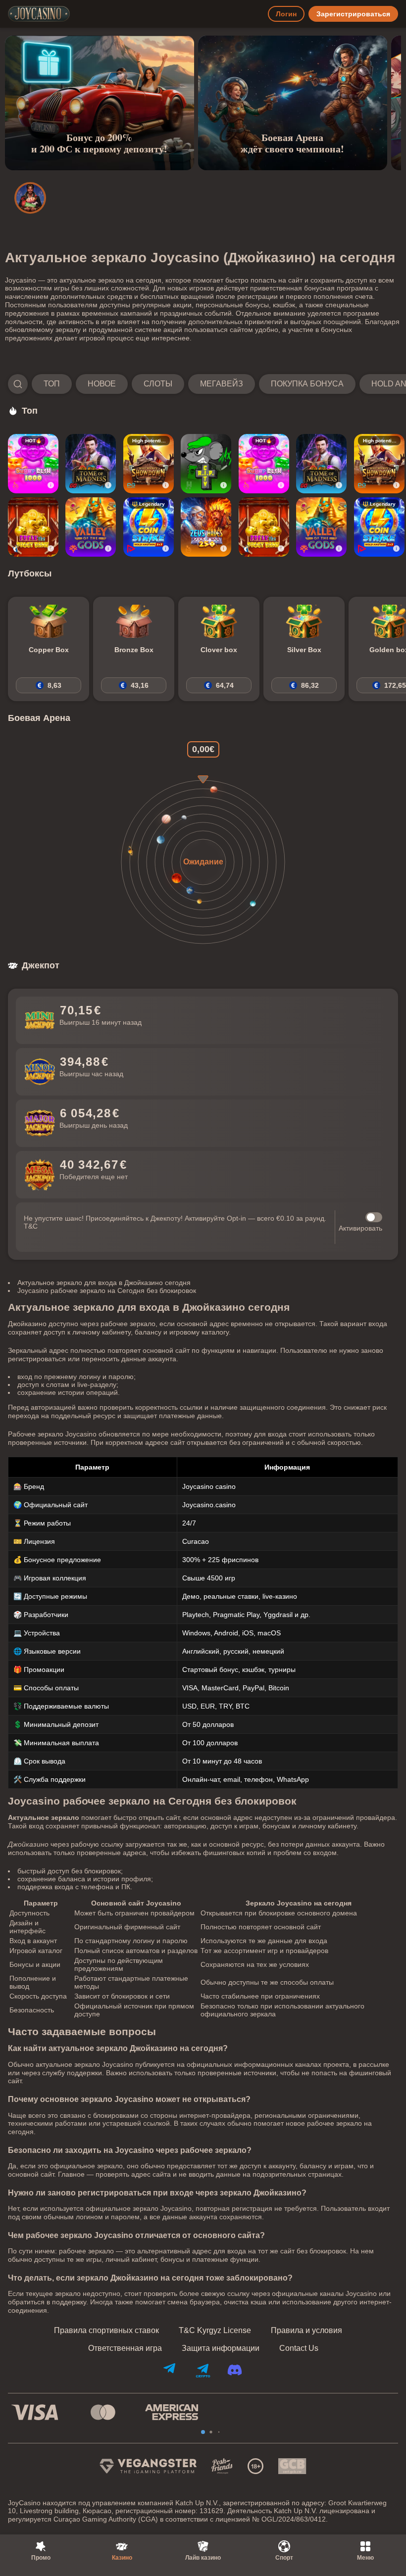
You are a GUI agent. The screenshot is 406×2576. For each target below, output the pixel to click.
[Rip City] (206, 464)
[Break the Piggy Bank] (33, 527)
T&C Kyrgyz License (215, 2331)
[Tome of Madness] (91, 464)
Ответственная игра (125, 2348)
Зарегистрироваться (353, 14)
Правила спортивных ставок (106, 2331)
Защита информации (221, 2348)
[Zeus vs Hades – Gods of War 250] (206, 527)
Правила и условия (306, 2331)
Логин (286, 14)
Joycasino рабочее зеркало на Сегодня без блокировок (107, 1290)
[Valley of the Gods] (91, 527)
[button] (203, 384)
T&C (31, 1226)
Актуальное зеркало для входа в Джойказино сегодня (104, 1283)
